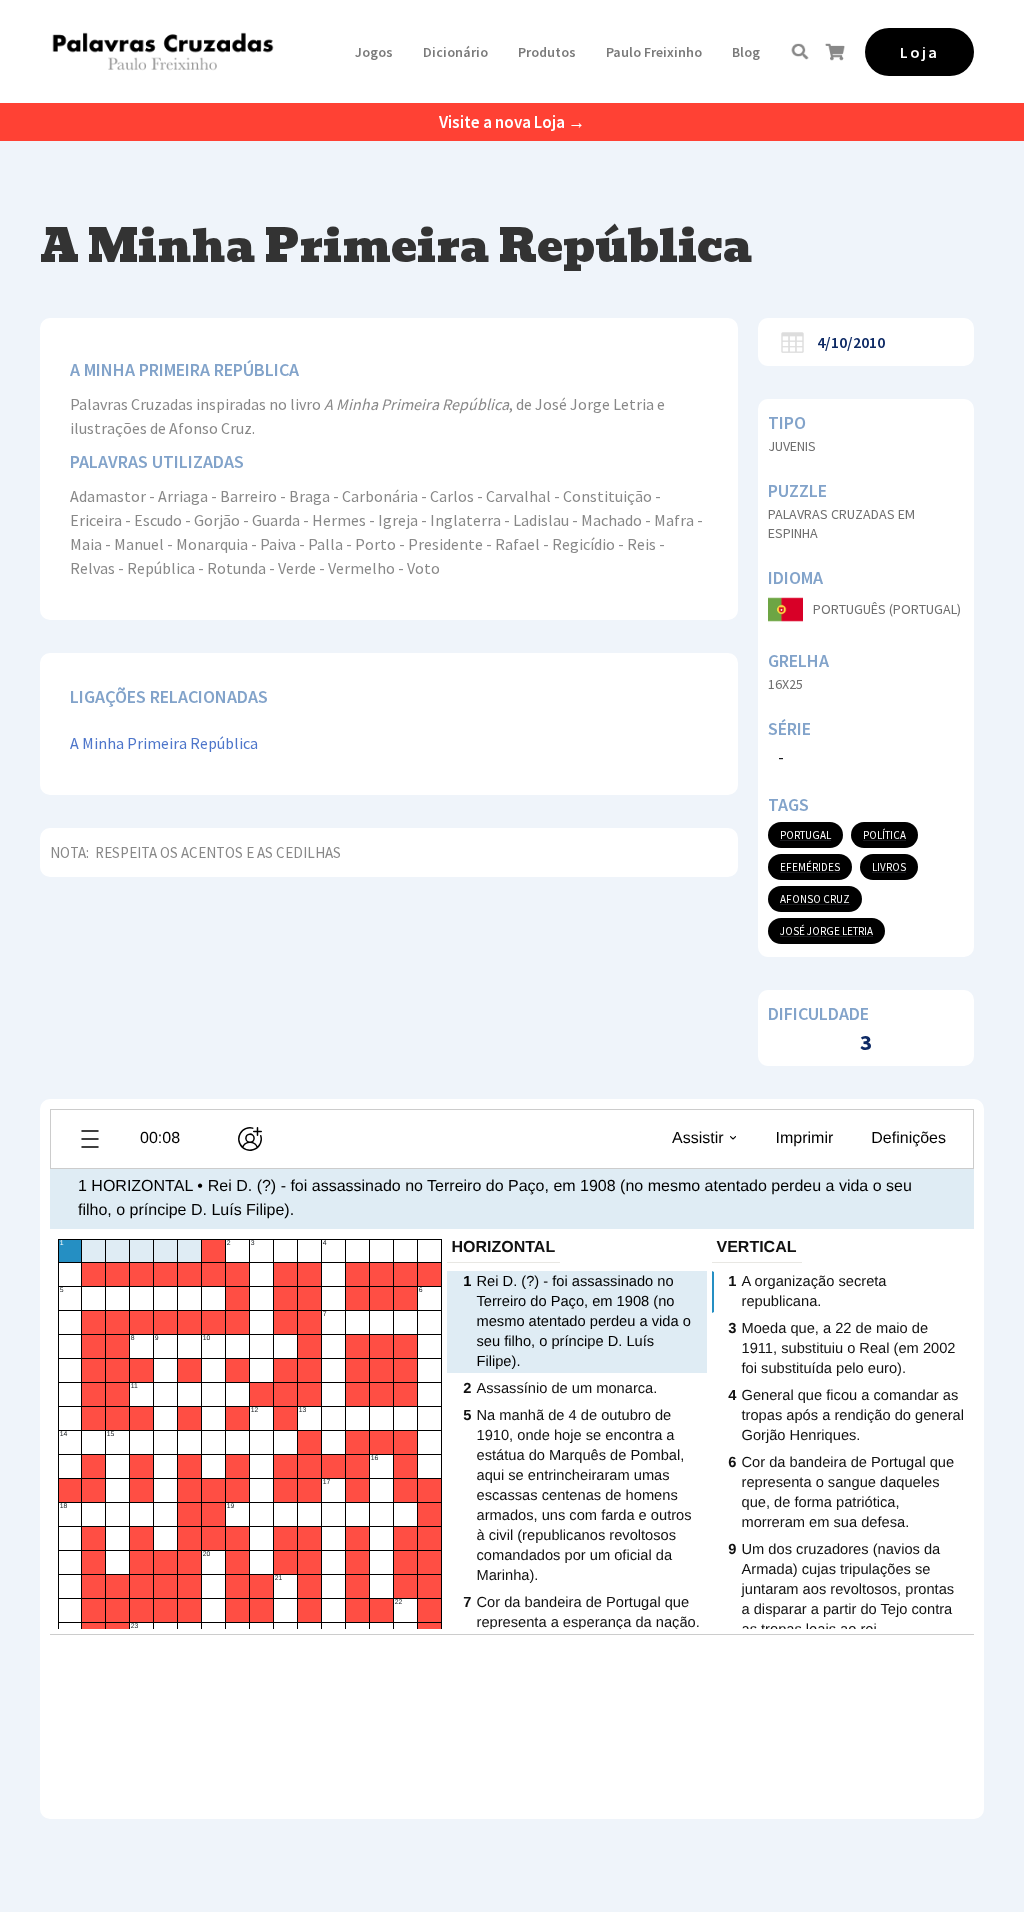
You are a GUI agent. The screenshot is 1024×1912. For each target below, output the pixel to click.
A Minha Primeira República (164, 743)
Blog (746, 52)
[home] (162, 51)
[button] (374, 52)
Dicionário (455, 52)
